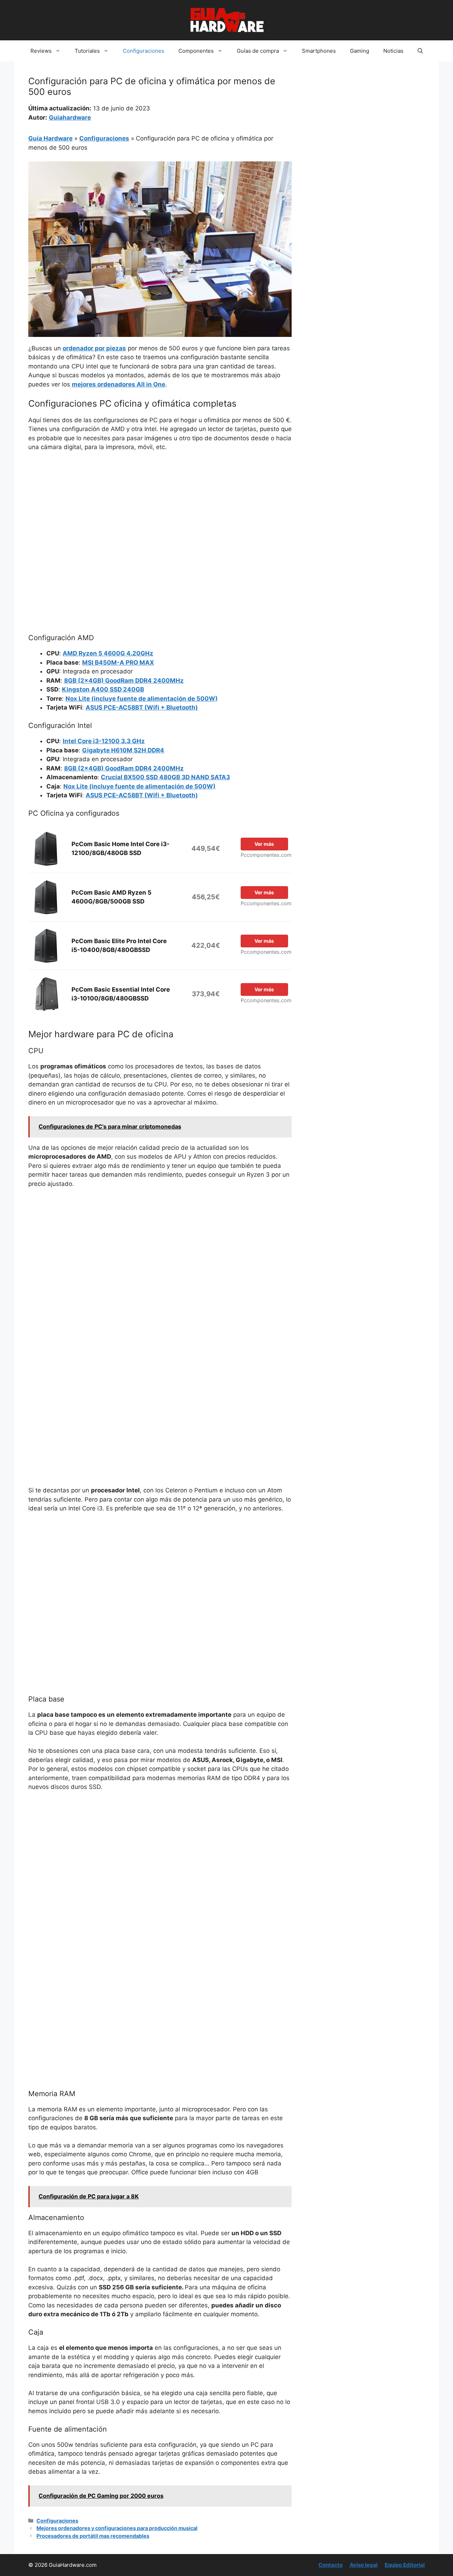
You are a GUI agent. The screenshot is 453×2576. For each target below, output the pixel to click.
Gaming (360, 51)
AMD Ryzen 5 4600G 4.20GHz (108, 653)
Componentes (196, 51)
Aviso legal (364, 2565)
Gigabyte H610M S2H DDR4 (123, 750)
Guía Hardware (50, 138)
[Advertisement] (160, 510)
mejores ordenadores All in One (119, 384)
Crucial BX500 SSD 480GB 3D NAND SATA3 (165, 777)
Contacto (331, 2565)
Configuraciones (144, 51)
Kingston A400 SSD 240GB (103, 689)
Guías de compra (258, 51)
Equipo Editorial (405, 2565)
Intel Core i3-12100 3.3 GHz (104, 741)
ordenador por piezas (94, 348)
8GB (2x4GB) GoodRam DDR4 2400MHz (124, 681)
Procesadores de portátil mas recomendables (93, 2536)
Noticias (393, 51)
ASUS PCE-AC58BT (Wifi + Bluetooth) (142, 707)
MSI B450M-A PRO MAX (118, 662)
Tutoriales (87, 51)
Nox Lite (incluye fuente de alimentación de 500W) (142, 699)
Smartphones (319, 51)
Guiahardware (70, 117)
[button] (420, 51)
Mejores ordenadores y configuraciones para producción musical (117, 2528)
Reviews (41, 51)
